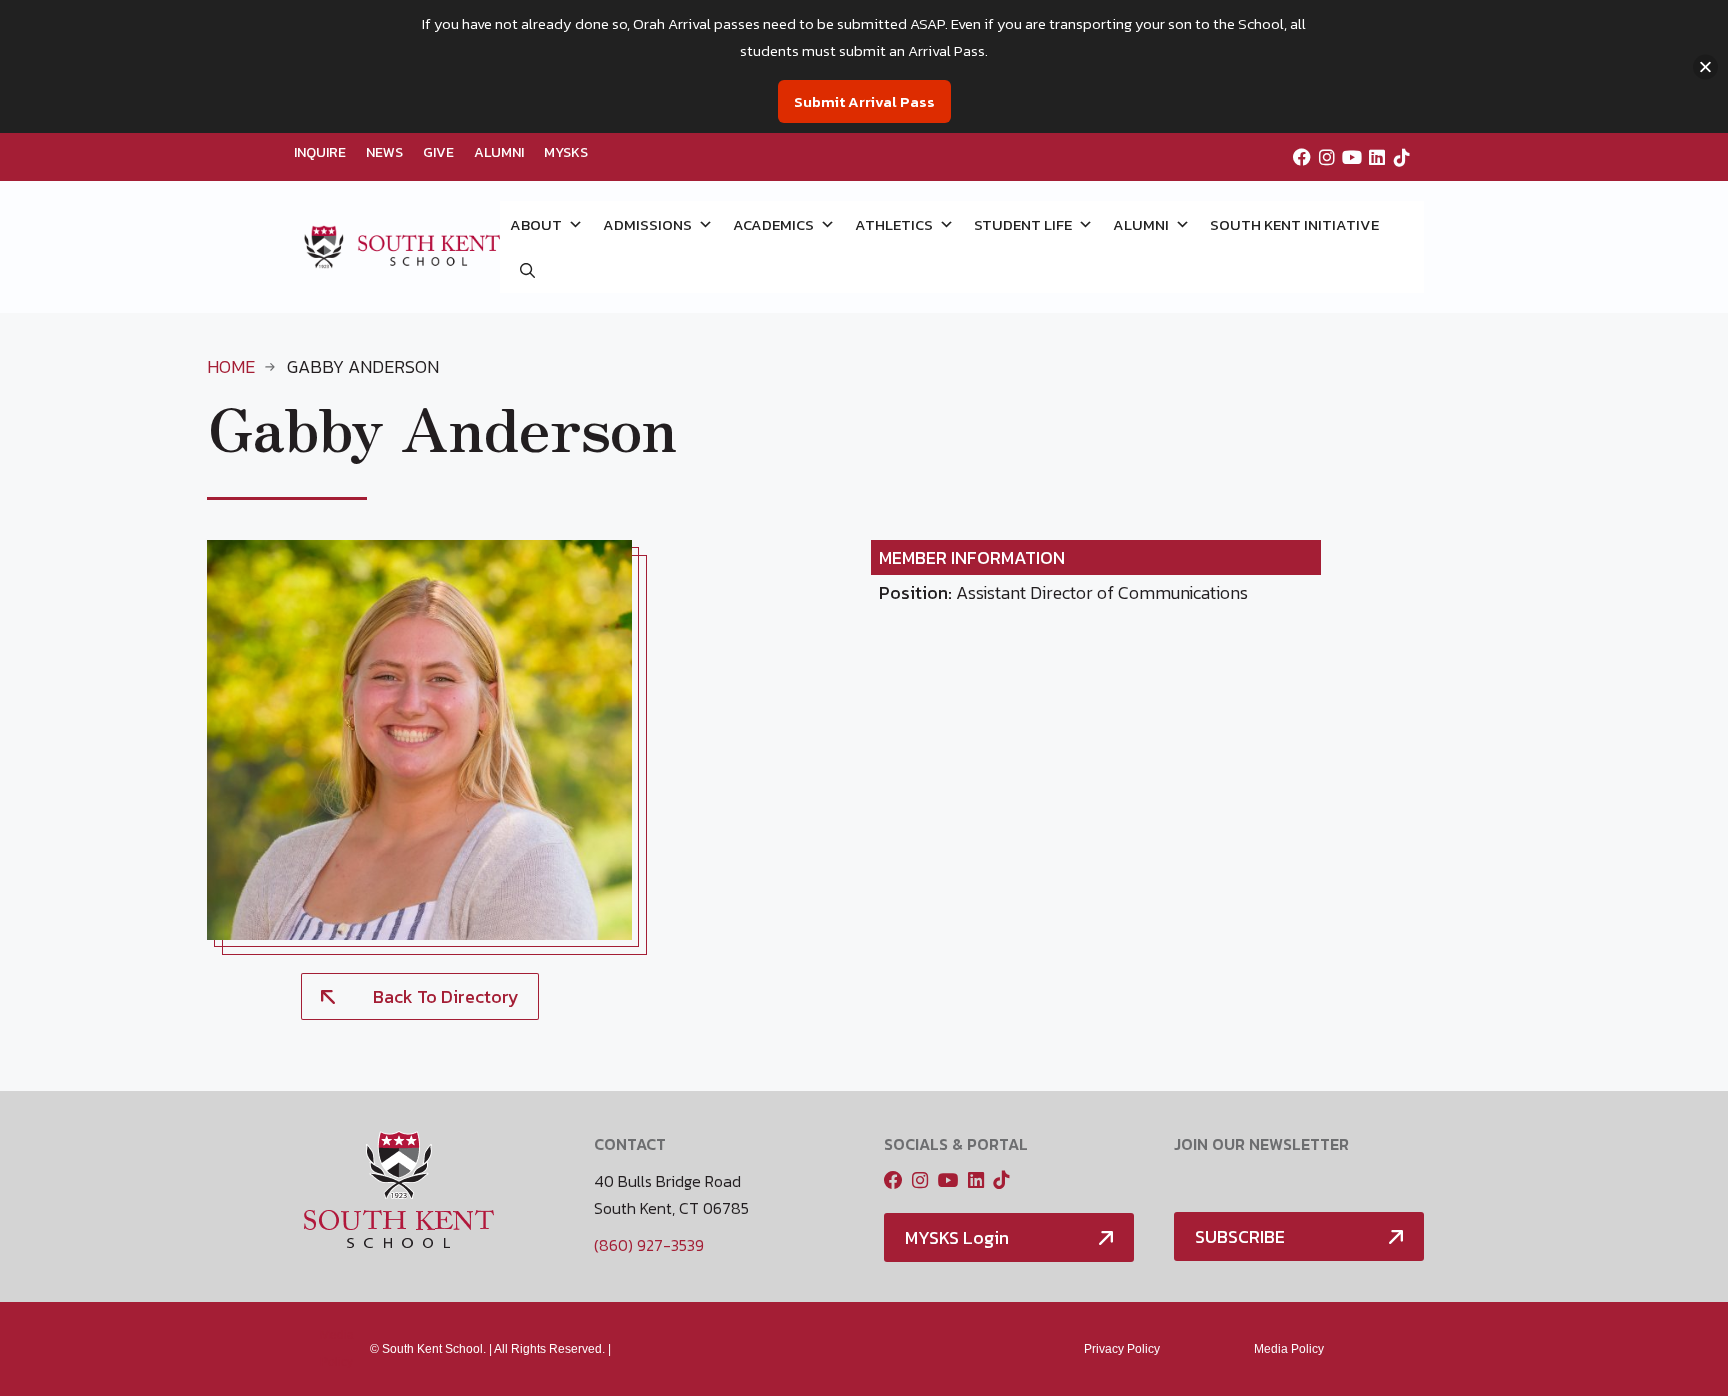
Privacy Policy (1122, 1349)
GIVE (438, 152)
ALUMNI (499, 152)
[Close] (1705, 66)
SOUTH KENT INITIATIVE (1294, 224)
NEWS (384, 152)
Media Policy (1289, 1349)
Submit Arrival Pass (864, 101)
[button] (527, 270)
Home (231, 366)
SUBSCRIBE (1240, 1236)
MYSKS (566, 152)
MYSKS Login (957, 1237)
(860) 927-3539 (649, 1245)
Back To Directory (446, 996)
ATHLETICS (894, 224)
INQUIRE (320, 152)
